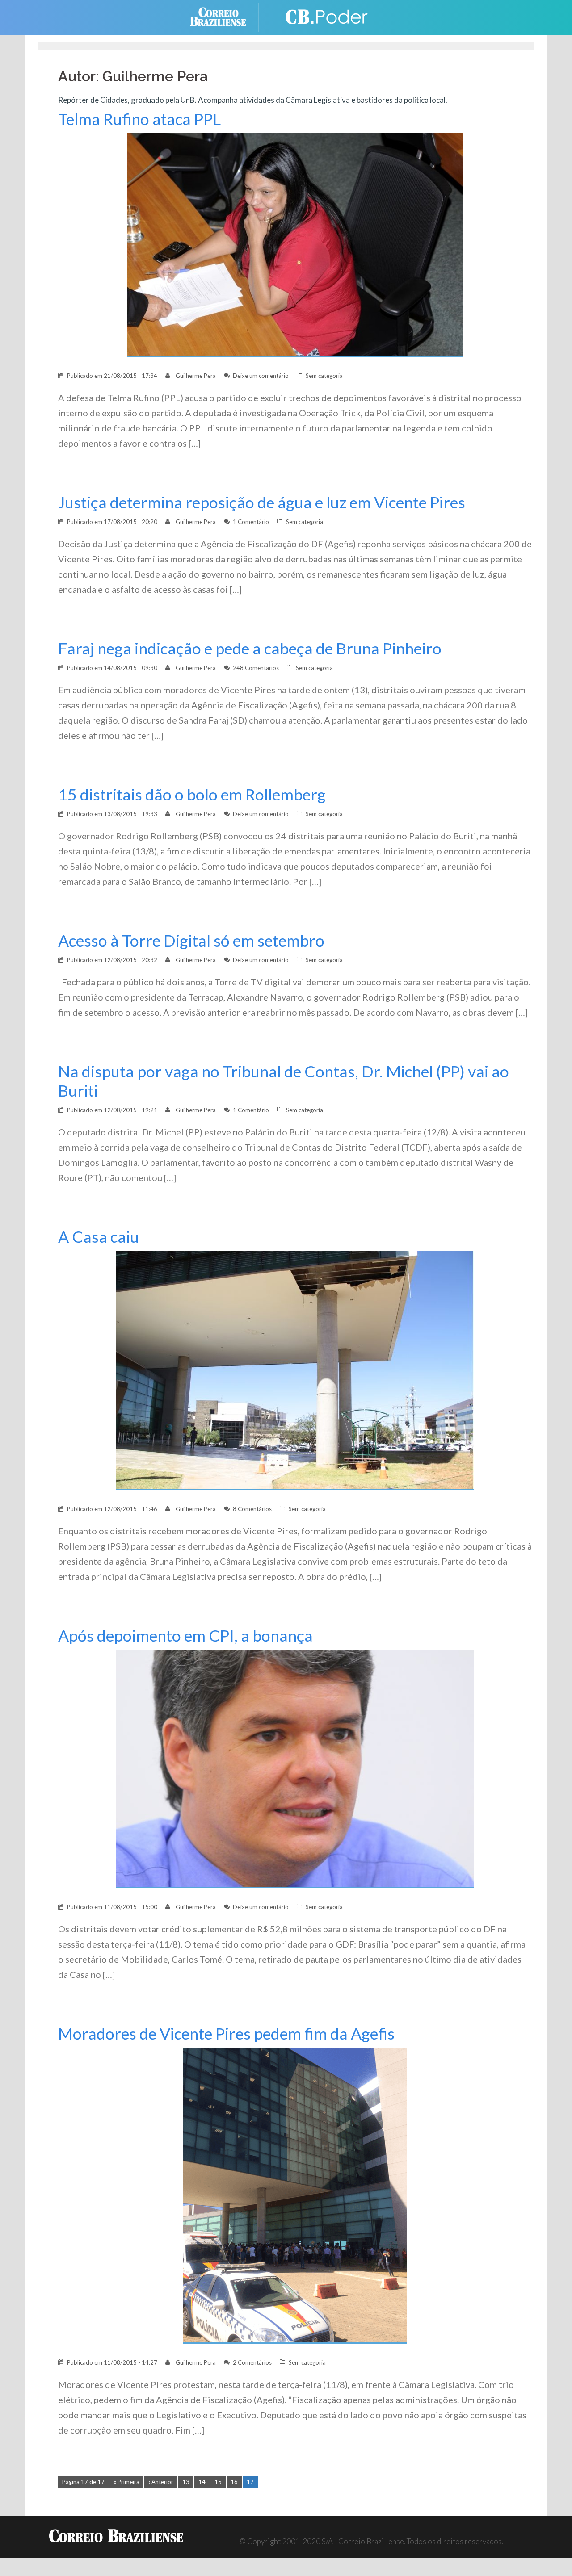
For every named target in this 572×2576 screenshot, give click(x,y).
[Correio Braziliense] (225, 16)
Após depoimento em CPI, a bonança (185, 1636)
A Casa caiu (99, 1237)
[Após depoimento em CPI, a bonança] (295, 1768)
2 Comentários (252, 2362)
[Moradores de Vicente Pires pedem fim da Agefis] (295, 2195)
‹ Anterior (161, 2482)
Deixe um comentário (261, 376)
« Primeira (126, 2482)
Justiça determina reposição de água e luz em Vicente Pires (262, 502)
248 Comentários (256, 668)
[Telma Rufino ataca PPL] (295, 244)
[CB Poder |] (322, 16)
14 (202, 2482)
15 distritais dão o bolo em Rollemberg (192, 794)
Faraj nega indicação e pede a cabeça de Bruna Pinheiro (250, 648)
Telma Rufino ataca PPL (139, 119)
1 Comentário (251, 522)
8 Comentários (252, 1509)
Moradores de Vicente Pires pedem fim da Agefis (226, 2034)
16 (234, 2482)
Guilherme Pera (196, 376)
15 (218, 2482)
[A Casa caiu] (295, 1370)
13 (186, 2482)
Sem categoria (324, 376)
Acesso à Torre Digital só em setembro (191, 940)
